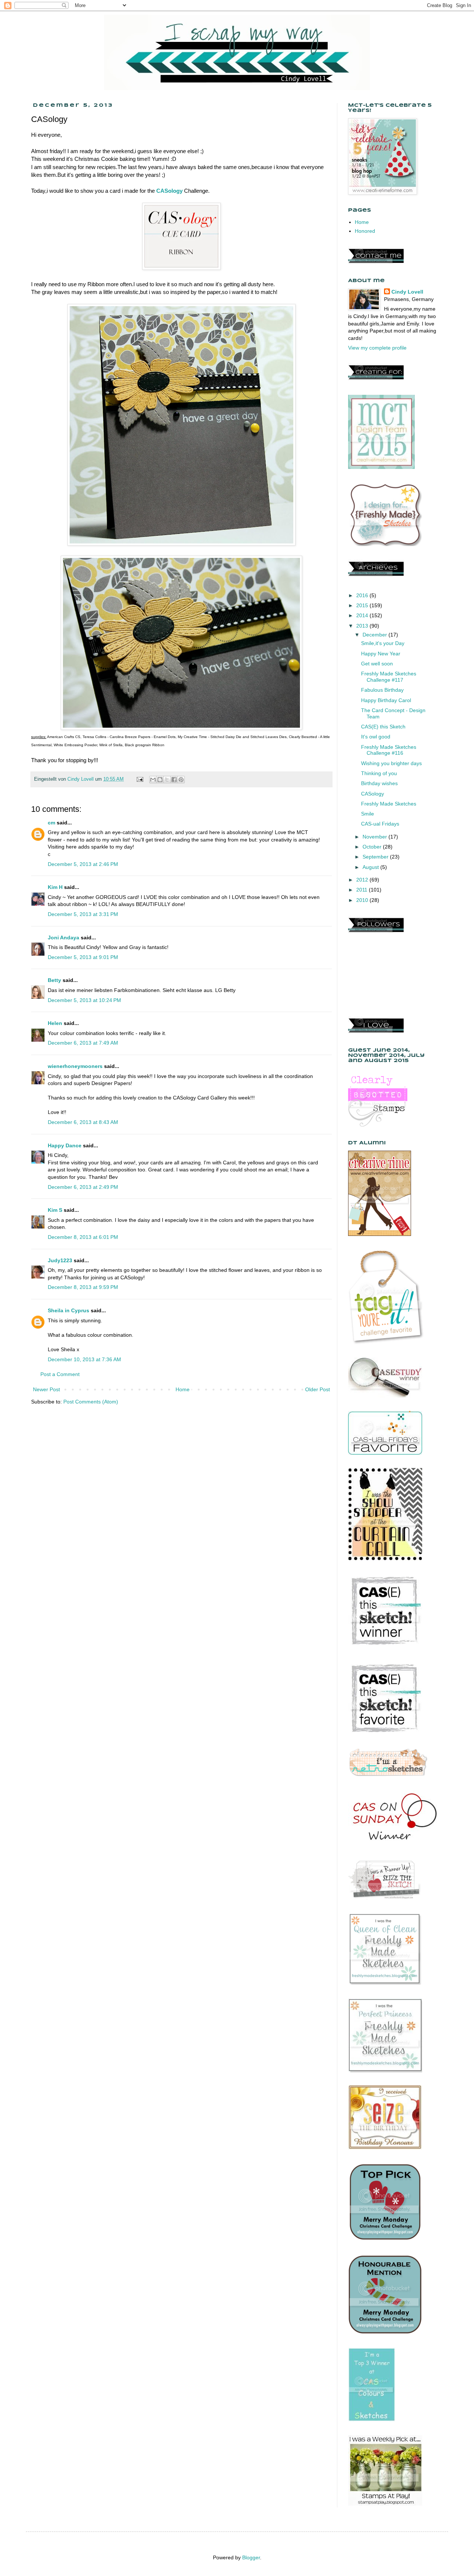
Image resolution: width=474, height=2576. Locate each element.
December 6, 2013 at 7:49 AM (83, 1043)
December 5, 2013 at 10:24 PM (84, 1000)
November (375, 837)
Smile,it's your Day (383, 643)
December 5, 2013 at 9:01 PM (83, 957)
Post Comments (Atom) (91, 1402)
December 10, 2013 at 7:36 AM (84, 1359)
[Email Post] (140, 779)
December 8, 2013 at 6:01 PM (83, 1237)
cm (51, 823)
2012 (363, 880)
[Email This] (153, 780)
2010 (363, 900)
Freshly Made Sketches (389, 804)
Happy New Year (381, 654)
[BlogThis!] (160, 780)
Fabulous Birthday (382, 690)
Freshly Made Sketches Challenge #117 (389, 677)
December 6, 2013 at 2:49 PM (83, 1187)
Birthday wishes (379, 783)
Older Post (318, 1389)
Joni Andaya (64, 938)
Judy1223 (60, 1260)
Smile (368, 814)
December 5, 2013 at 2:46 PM (83, 864)
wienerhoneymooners (75, 1066)
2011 (363, 890)
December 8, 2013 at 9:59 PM (83, 1287)
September (376, 857)
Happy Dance (65, 1145)
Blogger (251, 2557)
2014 (363, 615)
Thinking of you (379, 773)
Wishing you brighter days (391, 763)
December (375, 635)
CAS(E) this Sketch (383, 727)
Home (183, 1389)
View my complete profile (377, 348)
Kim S (55, 1210)
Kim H (55, 887)
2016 (363, 595)
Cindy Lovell (407, 292)
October (373, 847)
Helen (55, 1023)
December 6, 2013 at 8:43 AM (83, 1122)
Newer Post (46, 1389)
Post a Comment (60, 1374)
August (371, 867)
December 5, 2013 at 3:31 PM (83, 914)
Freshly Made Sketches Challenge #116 (389, 750)
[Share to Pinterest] (181, 780)
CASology (169, 191)
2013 (363, 626)
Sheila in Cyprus (69, 1310)
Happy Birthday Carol (386, 700)
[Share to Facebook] (174, 780)
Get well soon (377, 664)
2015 (363, 605)
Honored (365, 231)
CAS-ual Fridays (380, 824)
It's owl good (376, 737)
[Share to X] (167, 780)
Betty (54, 980)
